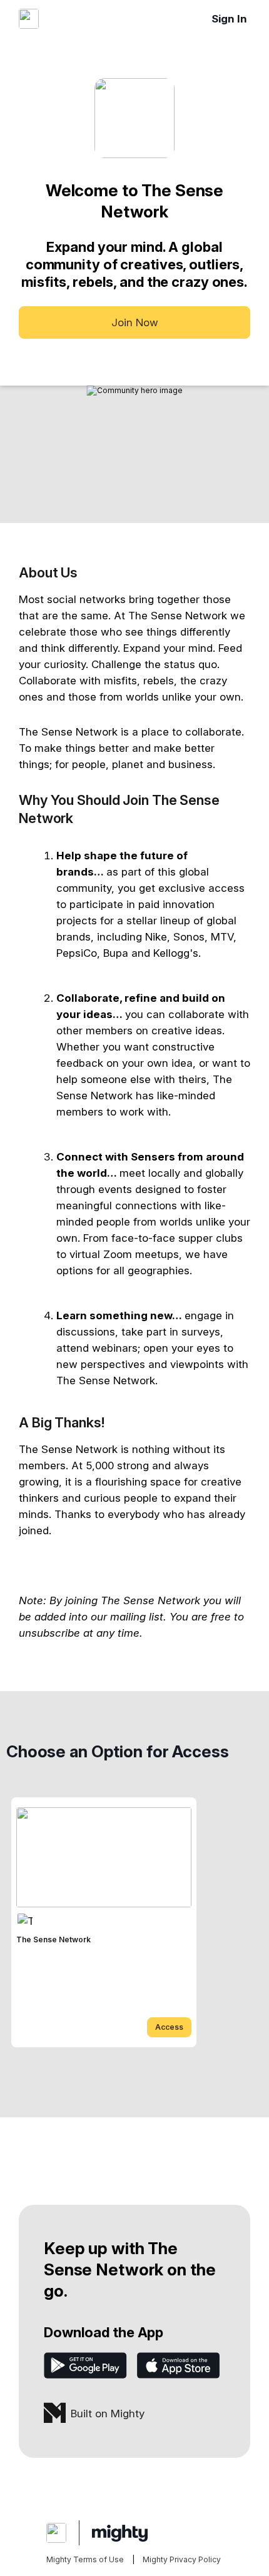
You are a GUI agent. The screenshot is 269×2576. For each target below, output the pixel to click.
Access (169, 2027)
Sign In (229, 19)
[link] (104, 1922)
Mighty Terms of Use (85, 2559)
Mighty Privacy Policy (182, 2559)
